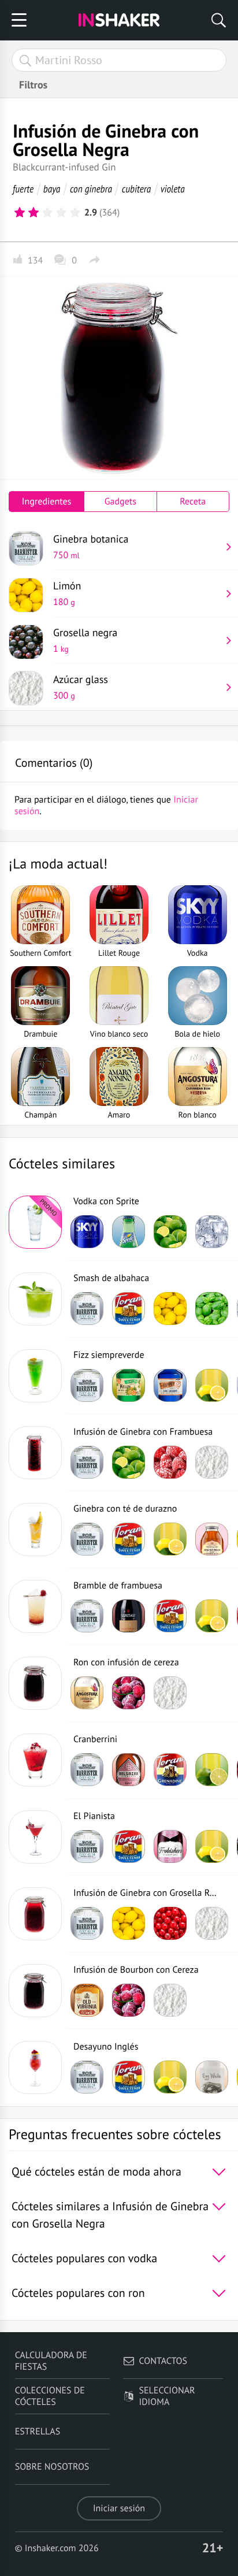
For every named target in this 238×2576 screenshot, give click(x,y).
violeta (173, 189)
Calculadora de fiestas (51, 2361)
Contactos (163, 2361)
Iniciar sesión (119, 2508)
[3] (47, 213)
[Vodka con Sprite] (35, 1222)
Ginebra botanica (91, 547)
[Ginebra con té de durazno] (35, 1530)
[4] (61, 213)
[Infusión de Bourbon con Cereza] (35, 1991)
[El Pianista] (35, 1837)
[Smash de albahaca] (35, 1299)
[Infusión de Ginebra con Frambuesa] (35, 1453)
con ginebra (91, 189)
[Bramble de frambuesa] (35, 1606)
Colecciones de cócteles (50, 2396)
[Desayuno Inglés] (35, 2068)
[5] (75, 213)
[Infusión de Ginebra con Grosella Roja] (35, 1914)
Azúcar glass (81, 687)
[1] (20, 213)
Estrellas (38, 2432)
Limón (67, 593)
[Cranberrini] (35, 1760)
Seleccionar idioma (167, 2396)
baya (52, 189)
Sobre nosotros (52, 2467)
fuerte (23, 189)
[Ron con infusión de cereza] (35, 1683)
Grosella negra (85, 640)
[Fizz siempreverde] (35, 1376)
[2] (34, 213)
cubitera (137, 189)
